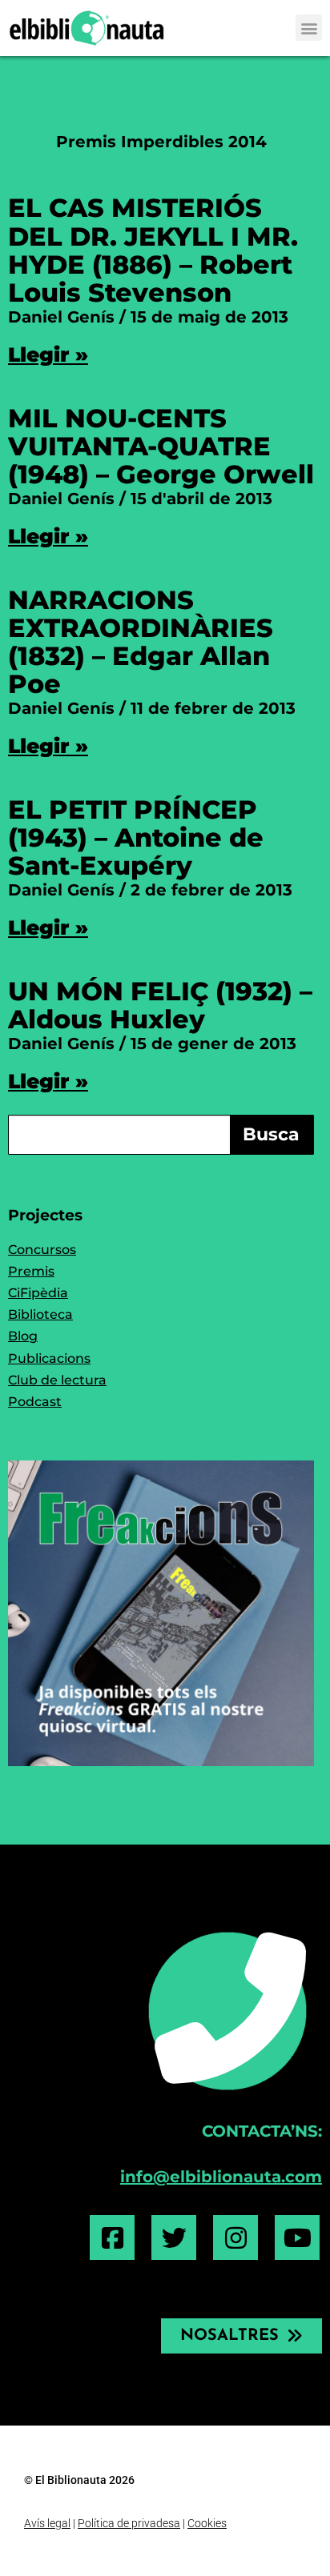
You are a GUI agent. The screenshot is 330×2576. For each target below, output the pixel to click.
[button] (309, 28)
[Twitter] (174, 2237)
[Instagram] (235, 2237)
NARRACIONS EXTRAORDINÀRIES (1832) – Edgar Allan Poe (141, 642)
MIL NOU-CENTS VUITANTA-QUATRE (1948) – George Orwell (161, 446)
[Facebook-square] (112, 2237)
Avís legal (47, 2523)
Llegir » (48, 355)
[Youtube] (297, 2237)
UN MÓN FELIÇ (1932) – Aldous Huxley (160, 1005)
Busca (271, 1134)
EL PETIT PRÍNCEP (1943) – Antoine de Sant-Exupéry (136, 837)
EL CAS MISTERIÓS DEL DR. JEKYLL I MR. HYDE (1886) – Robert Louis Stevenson (153, 250)
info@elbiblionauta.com (221, 2177)
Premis (31, 1271)
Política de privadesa (129, 2523)
